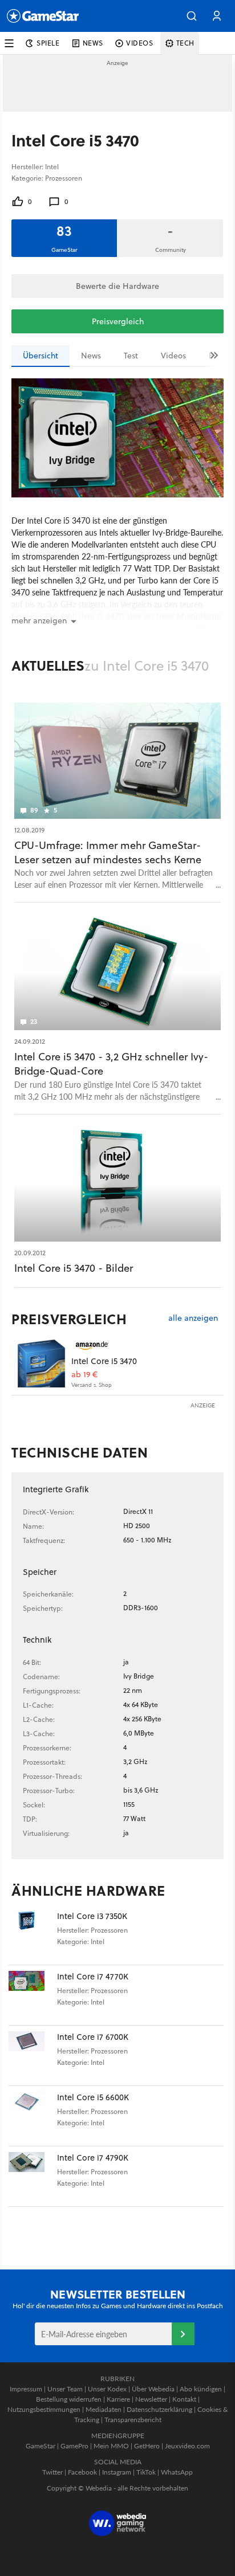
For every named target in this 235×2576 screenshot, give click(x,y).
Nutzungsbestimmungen (44, 2409)
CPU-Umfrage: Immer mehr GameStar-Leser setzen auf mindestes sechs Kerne (108, 852)
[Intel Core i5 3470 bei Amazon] (41, 1363)
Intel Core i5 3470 (104, 1361)
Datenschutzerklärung (159, 2409)
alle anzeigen (193, 1318)
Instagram (117, 2472)
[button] (192, 16)
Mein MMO (111, 2446)
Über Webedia (153, 2389)
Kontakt (184, 2399)
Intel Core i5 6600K (93, 2097)
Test (131, 356)
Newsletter (151, 2399)
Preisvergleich (118, 321)
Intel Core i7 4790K (93, 2157)
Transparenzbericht (133, 2420)
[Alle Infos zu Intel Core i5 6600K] (33, 2116)
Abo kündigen (201, 2389)
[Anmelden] (183, 2334)
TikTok (146, 2472)
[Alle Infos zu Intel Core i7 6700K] (33, 2056)
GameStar (40, 2446)
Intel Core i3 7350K (92, 1916)
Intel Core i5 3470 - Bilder (74, 1268)
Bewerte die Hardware (117, 286)
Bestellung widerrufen (69, 2399)
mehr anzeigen (39, 620)
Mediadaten (104, 2409)
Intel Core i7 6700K (93, 2037)
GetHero (147, 2446)
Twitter (52, 2472)
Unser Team (65, 2389)
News (91, 356)
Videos (173, 356)
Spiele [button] (48, 43)
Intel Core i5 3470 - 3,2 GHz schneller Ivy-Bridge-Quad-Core (111, 1064)
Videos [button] (140, 43)
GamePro (74, 2446)
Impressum (26, 2389)
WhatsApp (177, 2472)
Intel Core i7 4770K (93, 1976)
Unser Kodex (107, 2389)
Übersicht (40, 356)
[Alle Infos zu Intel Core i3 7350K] (33, 1935)
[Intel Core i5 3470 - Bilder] (117, 1184)
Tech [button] (185, 43)
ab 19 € (84, 1375)
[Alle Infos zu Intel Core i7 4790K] (33, 2176)
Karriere (118, 2399)
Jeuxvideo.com (187, 2446)
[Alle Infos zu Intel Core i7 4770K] (33, 1995)
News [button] (93, 43)
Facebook (82, 2472)
